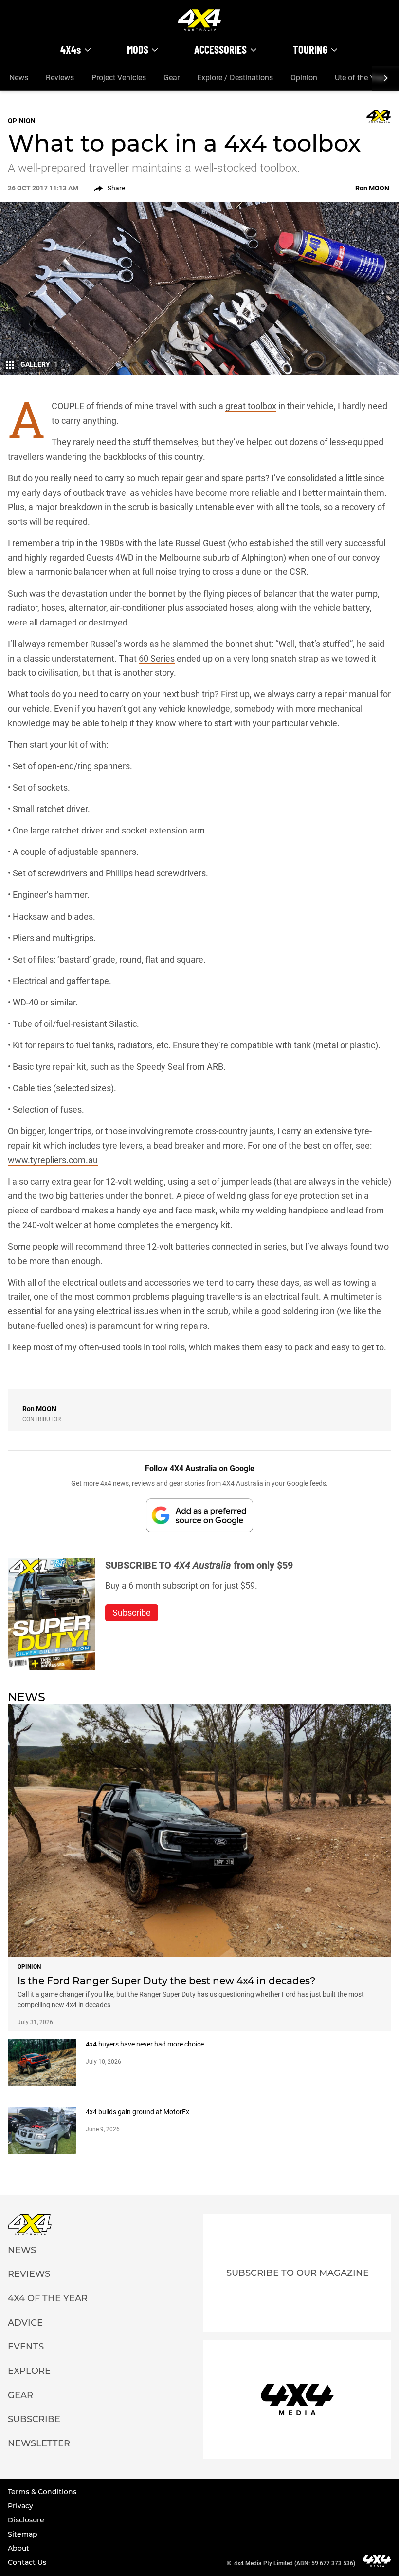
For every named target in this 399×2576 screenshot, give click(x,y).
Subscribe (34, 2419)
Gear (172, 78)
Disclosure (26, 2520)
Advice (25, 2323)
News (19, 78)
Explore (29, 2371)
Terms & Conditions (42, 2492)
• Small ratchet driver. (49, 809)
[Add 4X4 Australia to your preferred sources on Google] (199, 1515)
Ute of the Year (360, 78)
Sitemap (23, 2534)
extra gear (71, 1182)
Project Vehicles (119, 78)
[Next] (385, 78)
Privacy (20, 2506)
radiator (23, 608)
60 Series (157, 658)
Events (26, 2347)
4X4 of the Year (48, 2298)
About (18, 2548)
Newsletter (39, 2443)
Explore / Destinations (235, 78)
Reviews (60, 78)
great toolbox (251, 406)
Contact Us (27, 2562)
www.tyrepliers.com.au (53, 1160)
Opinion (304, 78)
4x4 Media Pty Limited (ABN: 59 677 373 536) (295, 2563)
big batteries (80, 1196)
